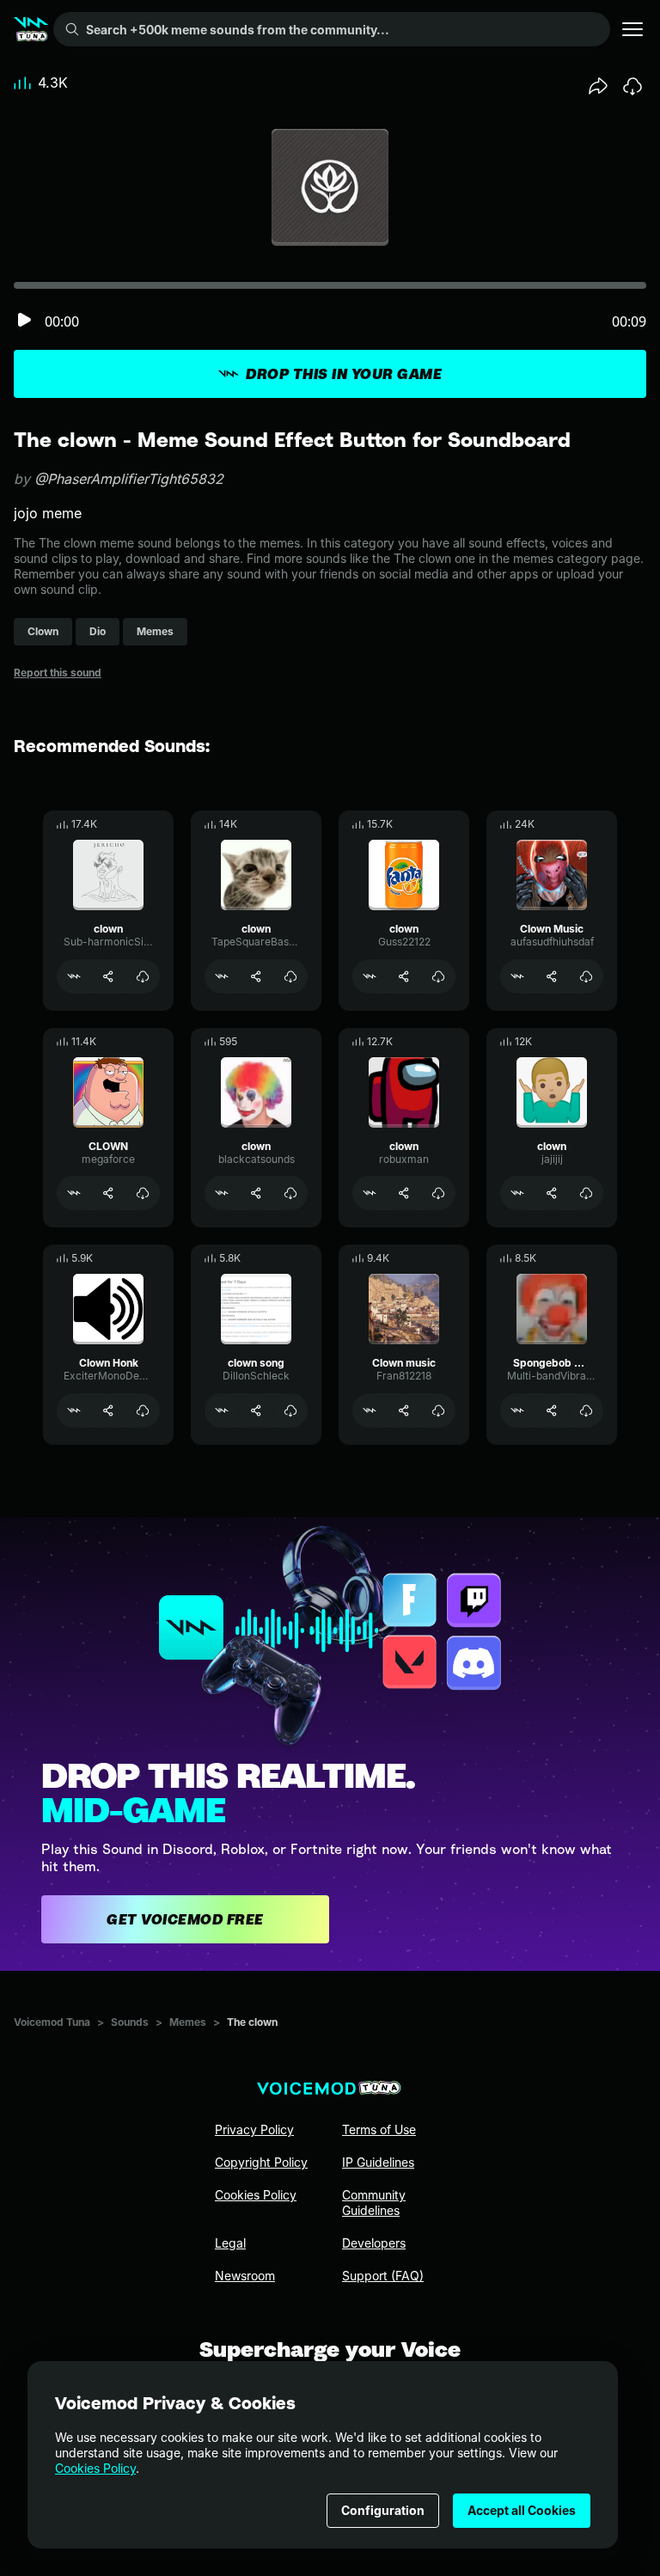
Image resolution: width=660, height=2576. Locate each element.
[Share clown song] (256, 1410)
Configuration (383, 2510)
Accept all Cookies (522, 2510)
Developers (374, 2243)
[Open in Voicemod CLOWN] (74, 1193)
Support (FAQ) (383, 2276)
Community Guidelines (374, 2203)
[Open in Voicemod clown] (74, 976)
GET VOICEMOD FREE (185, 1919)
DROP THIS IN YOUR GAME (344, 374)
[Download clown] (143, 976)
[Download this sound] (632, 86)
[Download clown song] (290, 1410)
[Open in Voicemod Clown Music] (517, 976)
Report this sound (58, 673)
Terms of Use (379, 2129)
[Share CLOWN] (108, 1193)
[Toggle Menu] (632, 29)
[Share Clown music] (404, 1410)
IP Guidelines (378, 2162)
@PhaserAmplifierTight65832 (129, 479)
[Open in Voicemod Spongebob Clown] (517, 1410)
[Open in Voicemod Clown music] (370, 1410)
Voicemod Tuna (52, 2022)
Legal (230, 2243)
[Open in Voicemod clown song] (222, 1410)
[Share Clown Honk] (108, 1410)
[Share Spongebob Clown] (552, 1410)
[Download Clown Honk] (143, 1410)
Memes (188, 2022)
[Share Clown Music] (552, 976)
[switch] (24, 321)
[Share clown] (108, 976)
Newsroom (245, 2276)
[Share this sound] (598, 86)
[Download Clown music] (438, 1410)
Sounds (130, 2022)
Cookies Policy (95, 2468)
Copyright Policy (261, 2162)
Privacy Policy (254, 2129)
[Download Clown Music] (586, 976)
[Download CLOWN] (143, 1193)
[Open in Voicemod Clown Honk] (74, 1410)
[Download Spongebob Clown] (586, 1410)
